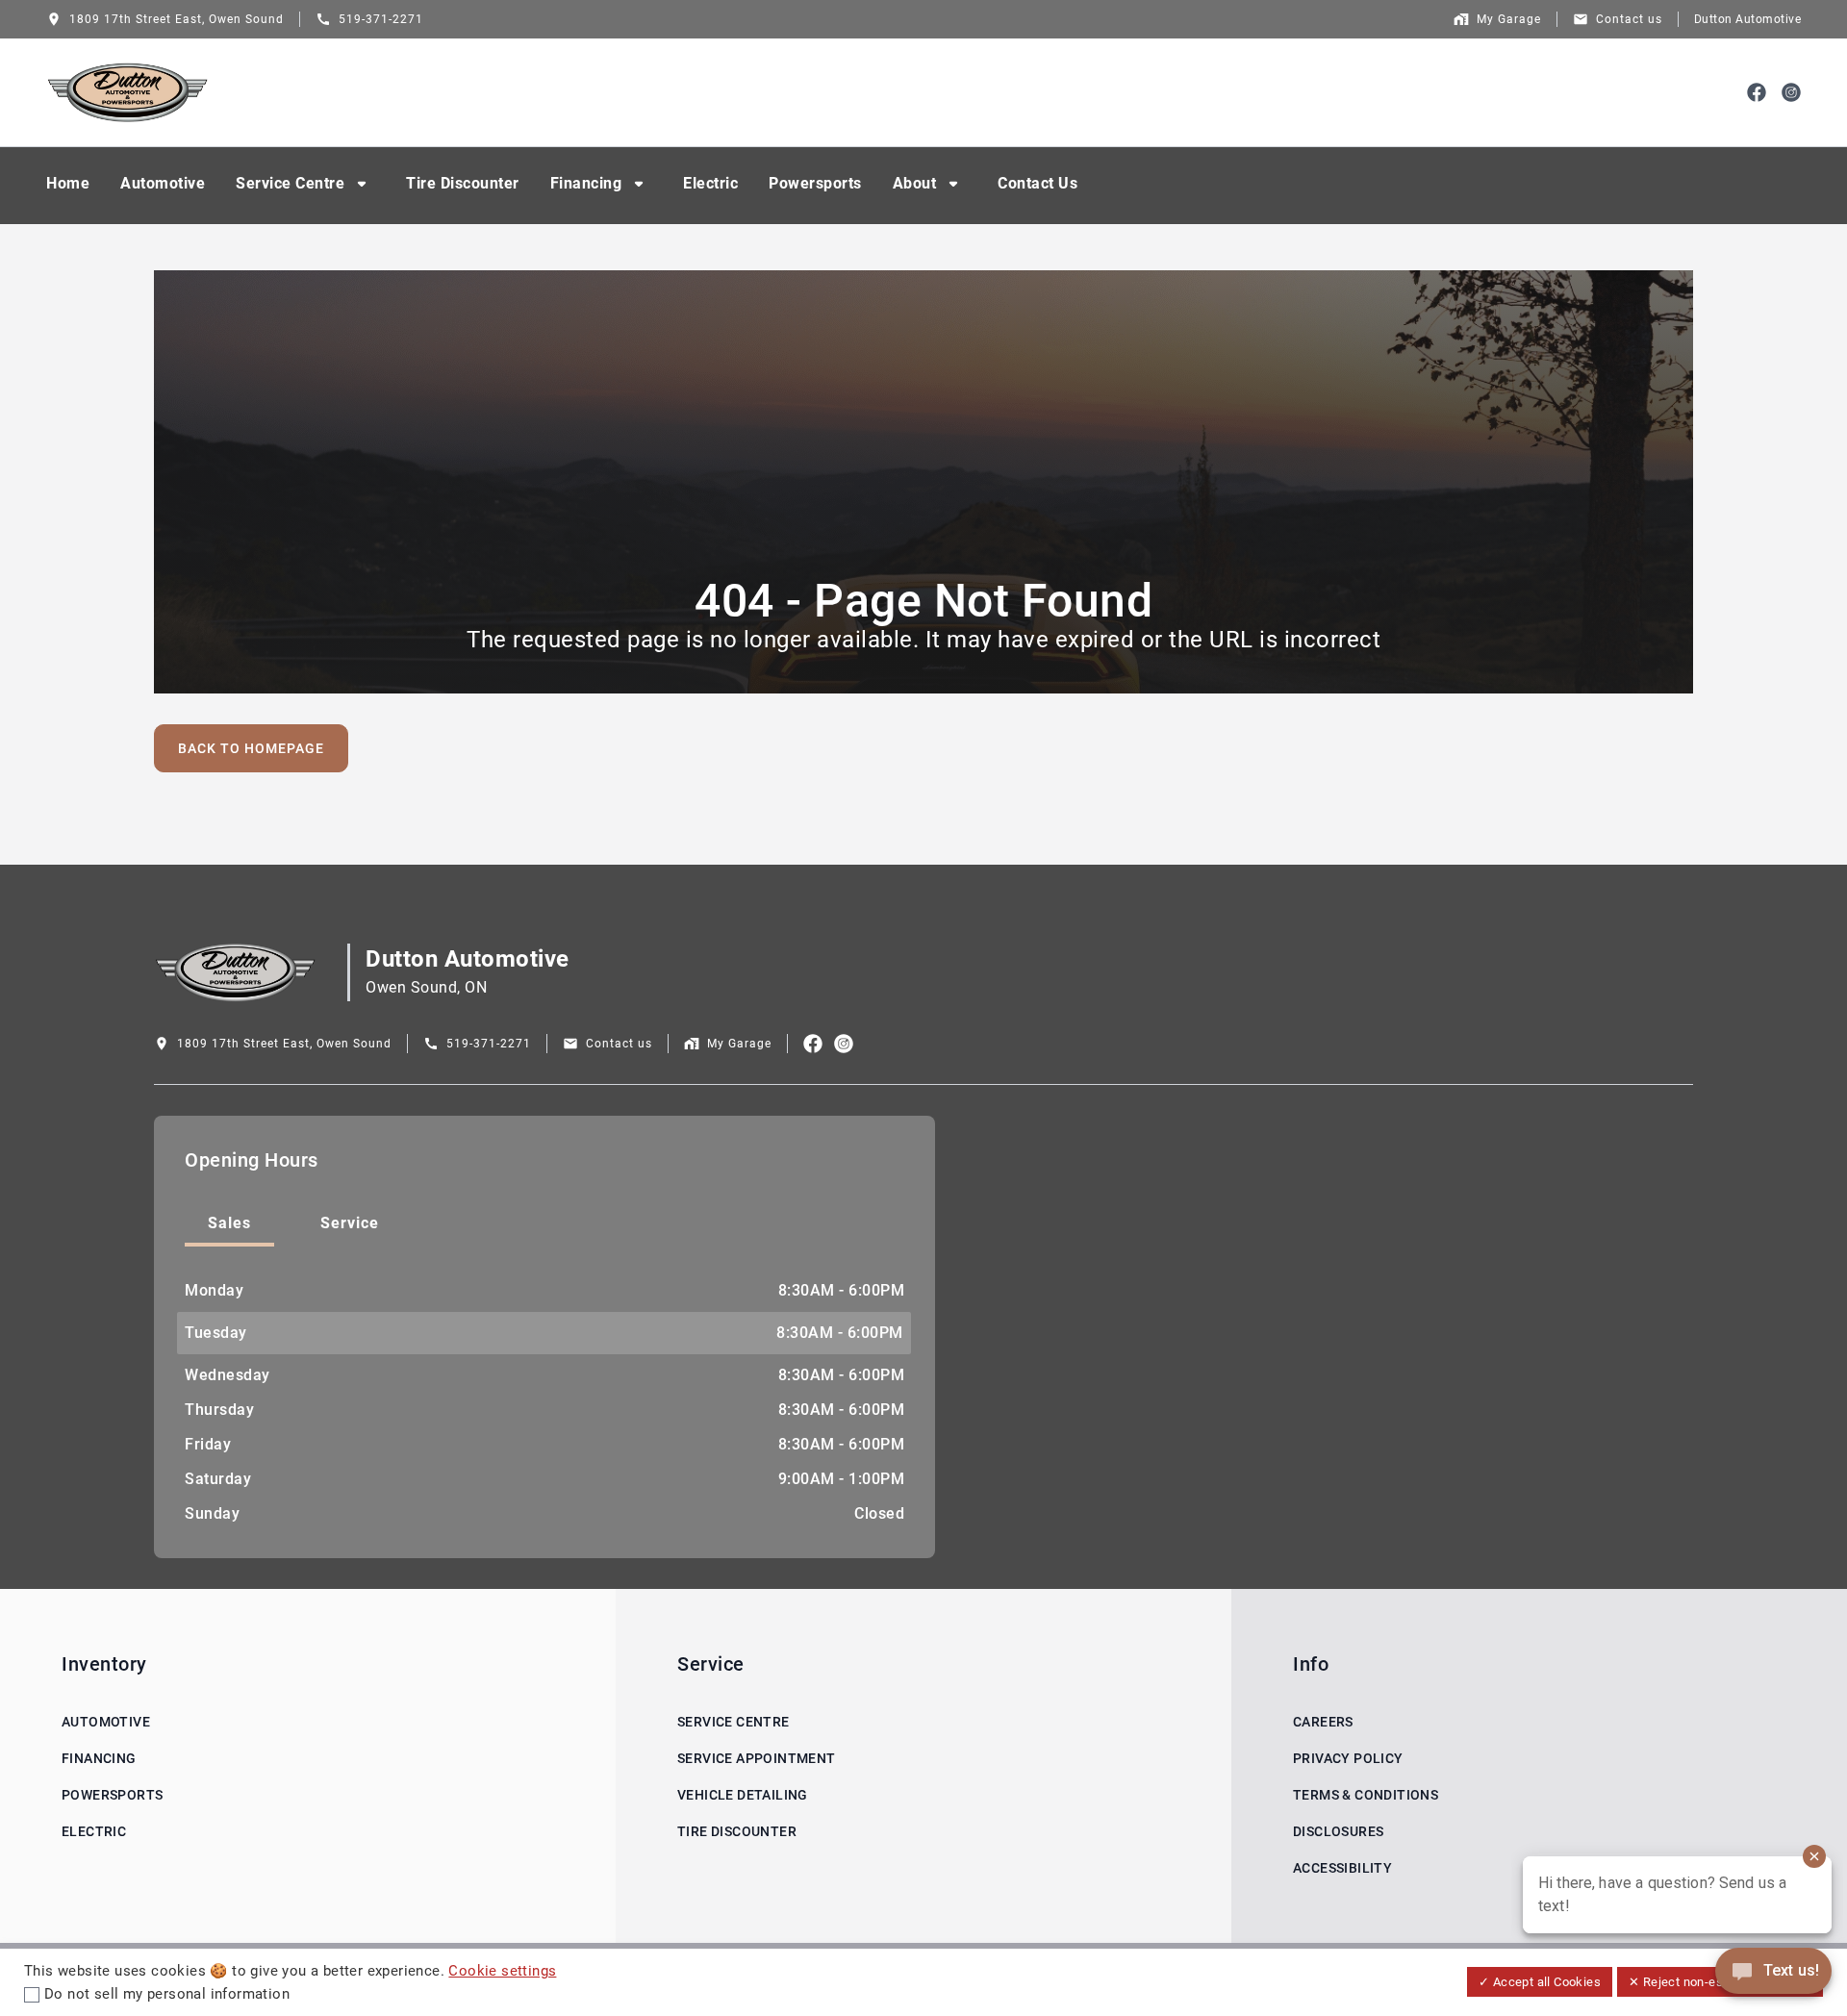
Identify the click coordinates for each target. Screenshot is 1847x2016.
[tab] (229, 1225)
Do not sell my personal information (167, 1994)
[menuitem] (68, 186)
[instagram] (1791, 92)
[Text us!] (1773, 1973)
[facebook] (1757, 92)
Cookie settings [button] (502, 1971)
